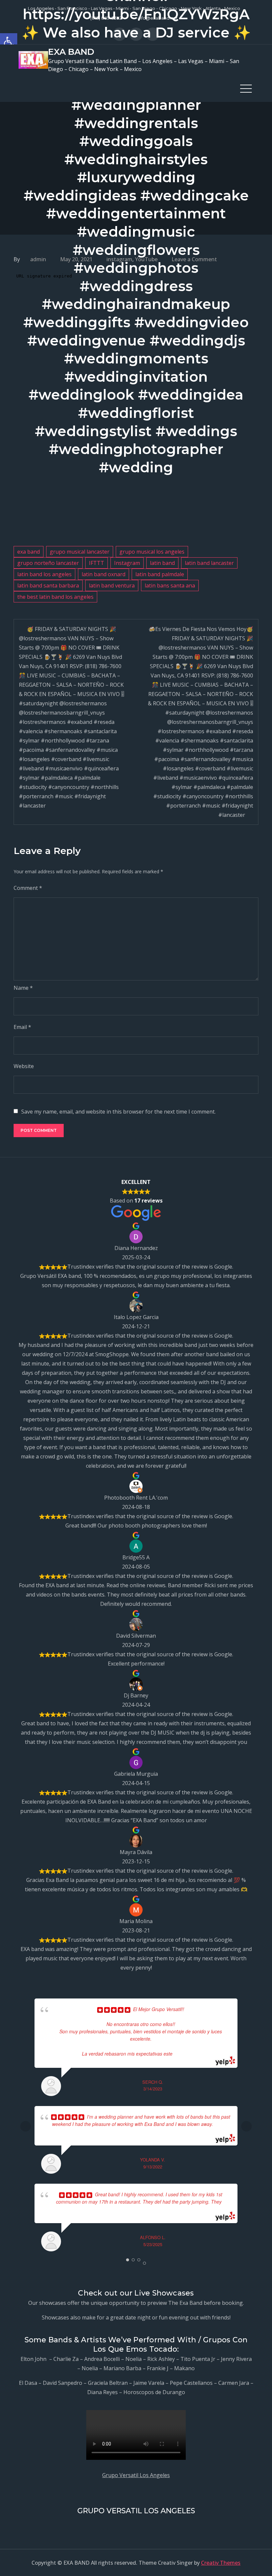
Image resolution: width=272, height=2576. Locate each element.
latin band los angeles (44, 574)
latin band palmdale (160, 574)
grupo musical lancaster (80, 552)
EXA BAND (71, 52)
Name (23, 988)
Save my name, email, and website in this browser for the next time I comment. (118, 1112)
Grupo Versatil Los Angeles (136, 2475)
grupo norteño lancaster (48, 563)
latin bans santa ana (170, 585)
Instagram (127, 563)
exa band (29, 552)
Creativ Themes (221, 2563)
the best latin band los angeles (55, 597)
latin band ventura (112, 585)
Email (22, 1027)
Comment (28, 888)
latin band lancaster (209, 563)
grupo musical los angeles (152, 552)
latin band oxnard (103, 574)
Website (24, 1066)
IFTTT (97, 563)
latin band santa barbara (48, 585)
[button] (9, 42)
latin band (162, 563)
